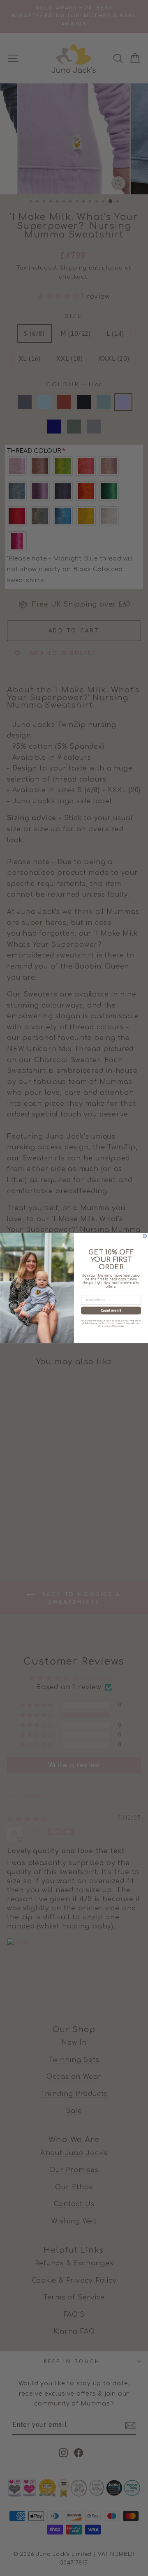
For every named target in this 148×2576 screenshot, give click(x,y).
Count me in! (111, 1310)
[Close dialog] (145, 1236)
